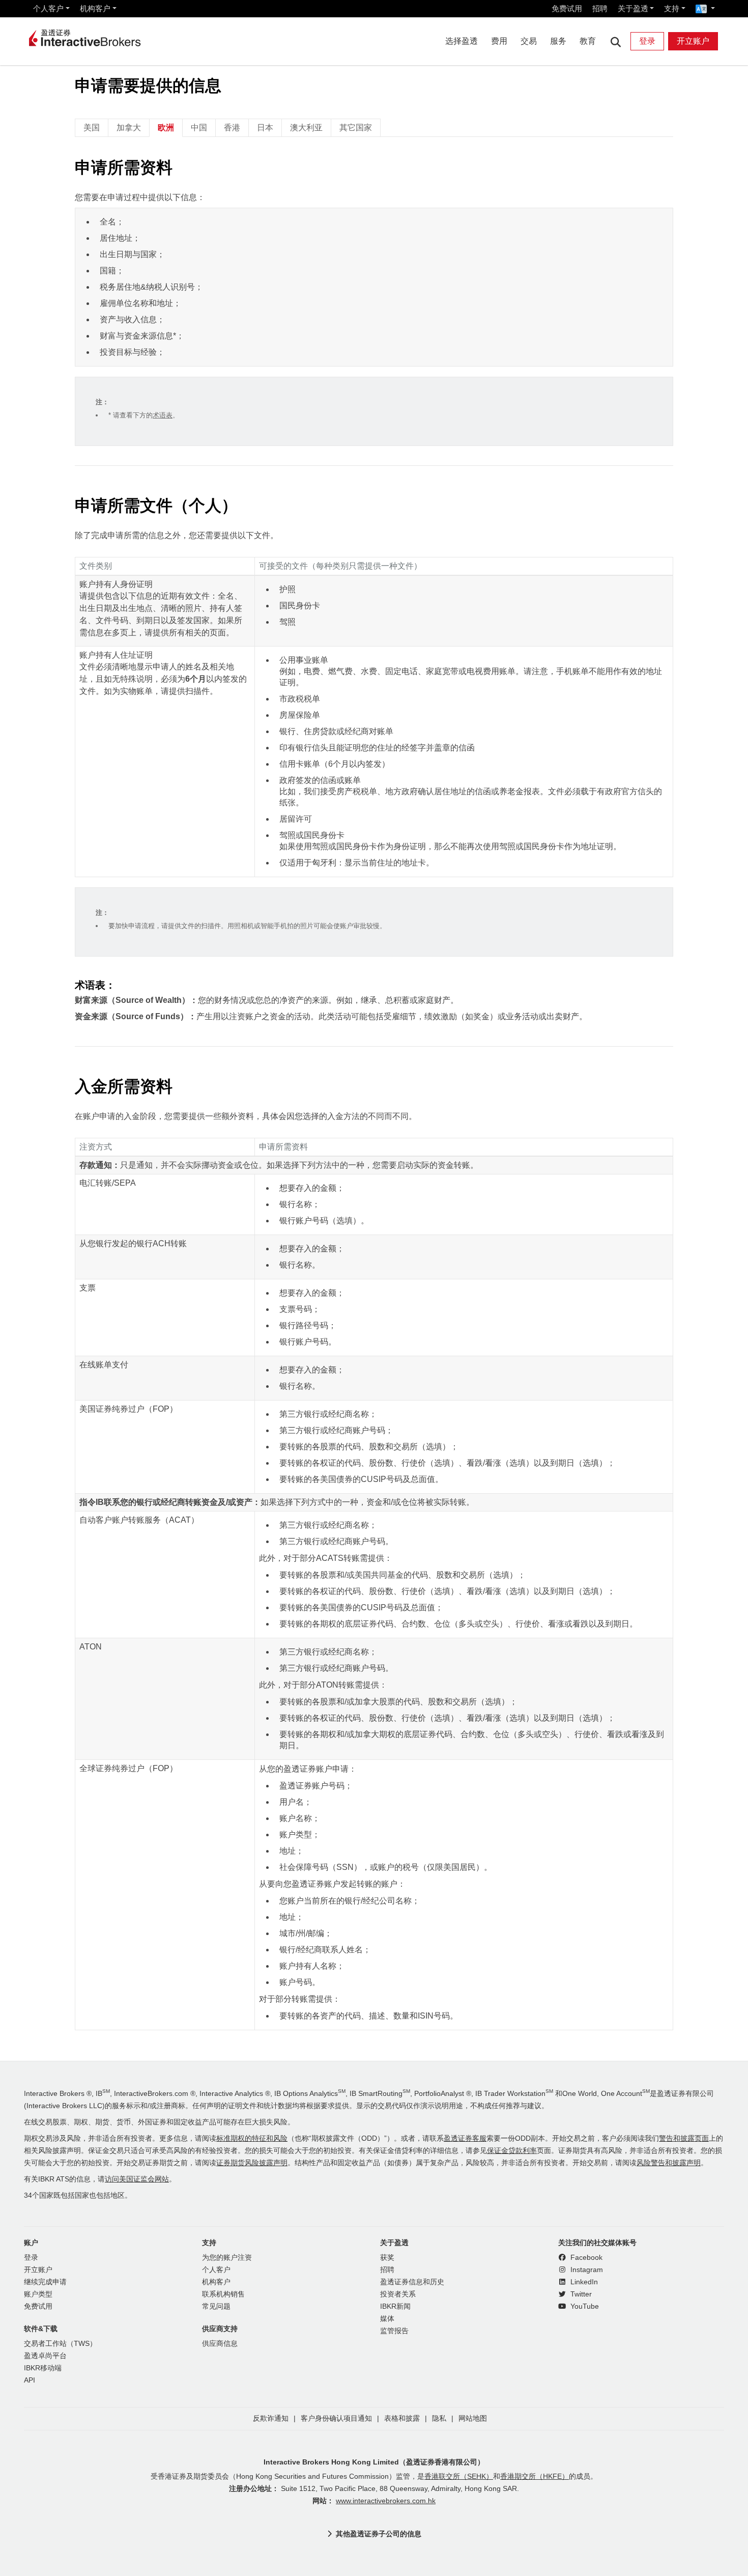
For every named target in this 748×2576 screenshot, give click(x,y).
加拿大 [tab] (129, 128)
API (30, 2380)
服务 (558, 41)
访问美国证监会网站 (137, 2179)
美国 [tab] (92, 128)
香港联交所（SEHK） (459, 2476)
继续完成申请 (45, 2282)
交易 (529, 41)
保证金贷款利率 (512, 2151)
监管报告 (394, 2331)
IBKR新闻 (395, 2306)
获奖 (387, 2258)
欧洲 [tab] (166, 128)
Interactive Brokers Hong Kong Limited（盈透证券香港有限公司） (374, 2462)
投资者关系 (398, 2294)
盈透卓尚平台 (45, 2356)
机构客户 (95, 8)
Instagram (586, 2270)
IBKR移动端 (43, 2368)
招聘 (600, 8)
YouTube (584, 2306)
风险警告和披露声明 (669, 2163)
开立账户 (693, 41)
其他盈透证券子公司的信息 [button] (379, 2534)
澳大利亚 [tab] (306, 128)
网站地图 (473, 2418)
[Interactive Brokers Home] (85, 39)
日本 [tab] (265, 128)
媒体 (387, 2319)
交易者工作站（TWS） (60, 2344)
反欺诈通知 (271, 2418)
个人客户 (48, 8)
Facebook (585, 2258)
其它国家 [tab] (356, 128)
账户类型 (38, 2294)
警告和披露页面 (684, 2138)
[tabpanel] (374, 1094)
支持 (672, 8)
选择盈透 (462, 41)
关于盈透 (633, 8)
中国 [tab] (199, 128)
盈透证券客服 (465, 2138)
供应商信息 (220, 2344)
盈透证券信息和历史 (412, 2282)
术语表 (163, 415)
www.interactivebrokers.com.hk (386, 2501)
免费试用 (567, 8)
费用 (499, 41)
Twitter (580, 2294)
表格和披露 (402, 2418)
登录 (647, 41)
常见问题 (216, 2306)
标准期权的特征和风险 (252, 2138)
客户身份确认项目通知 (336, 2418)
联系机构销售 (223, 2294)
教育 (588, 41)
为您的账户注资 (227, 2258)
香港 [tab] (232, 128)
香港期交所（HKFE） (535, 2476)
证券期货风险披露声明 (252, 2163)
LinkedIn (583, 2282)
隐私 (439, 2418)
